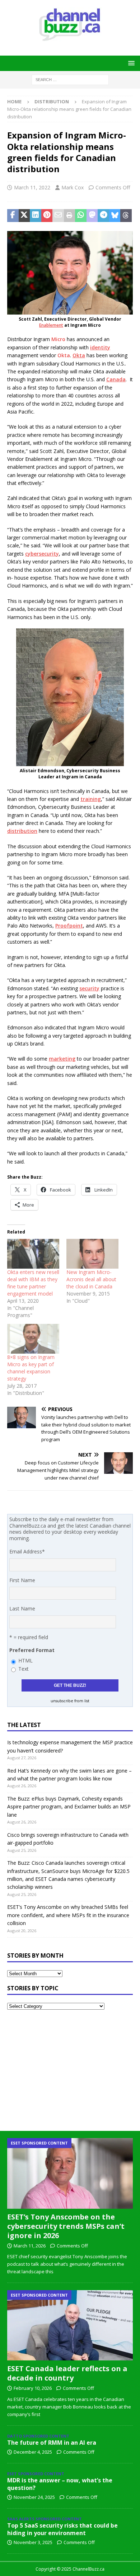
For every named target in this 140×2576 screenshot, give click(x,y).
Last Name (22, 1608)
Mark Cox (73, 187)
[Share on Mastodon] (92, 216)
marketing (62, 1059)
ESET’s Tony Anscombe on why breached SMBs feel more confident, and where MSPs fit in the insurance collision (68, 1915)
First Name (22, 1580)
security (89, 988)
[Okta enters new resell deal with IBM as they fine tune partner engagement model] (33, 1254)
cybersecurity (42, 554)
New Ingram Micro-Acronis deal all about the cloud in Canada (91, 1279)
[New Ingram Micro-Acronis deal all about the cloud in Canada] (92, 1254)
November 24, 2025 (34, 2497)
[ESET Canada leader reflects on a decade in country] (70, 2325)
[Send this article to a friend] (58, 216)
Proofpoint (69, 926)
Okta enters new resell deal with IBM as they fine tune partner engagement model (33, 1283)
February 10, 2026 (33, 2388)
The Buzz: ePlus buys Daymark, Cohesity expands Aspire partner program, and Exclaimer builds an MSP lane (69, 1807)
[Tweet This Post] (24, 216)
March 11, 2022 (32, 187)
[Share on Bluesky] (115, 216)
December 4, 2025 (33, 2452)
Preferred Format (32, 1650)
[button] (130, 63)
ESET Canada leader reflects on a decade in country (67, 2373)
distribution (22, 831)
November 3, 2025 (33, 2542)
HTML (25, 1660)
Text (24, 1669)
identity (100, 347)
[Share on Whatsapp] (81, 216)
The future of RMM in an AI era (52, 2443)
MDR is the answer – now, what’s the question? (60, 2484)
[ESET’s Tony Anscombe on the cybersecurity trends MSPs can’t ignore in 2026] (70, 2173)
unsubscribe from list (70, 1701)
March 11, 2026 (30, 2246)
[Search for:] (70, 79)
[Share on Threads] (126, 216)
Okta (64, 355)
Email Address (27, 1551)
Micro (58, 339)
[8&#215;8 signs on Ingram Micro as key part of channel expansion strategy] (33, 1339)
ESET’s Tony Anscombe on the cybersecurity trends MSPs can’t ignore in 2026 (66, 2226)
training (91, 799)
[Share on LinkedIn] (36, 216)
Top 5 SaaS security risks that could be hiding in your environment (62, 2529)
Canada (116, 379)
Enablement (51, 325)
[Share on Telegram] (103, 216)
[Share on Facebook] (13, 216)
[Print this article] (70, 216)
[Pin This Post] (47, 216)
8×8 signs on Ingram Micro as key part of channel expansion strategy (31, 1368)
